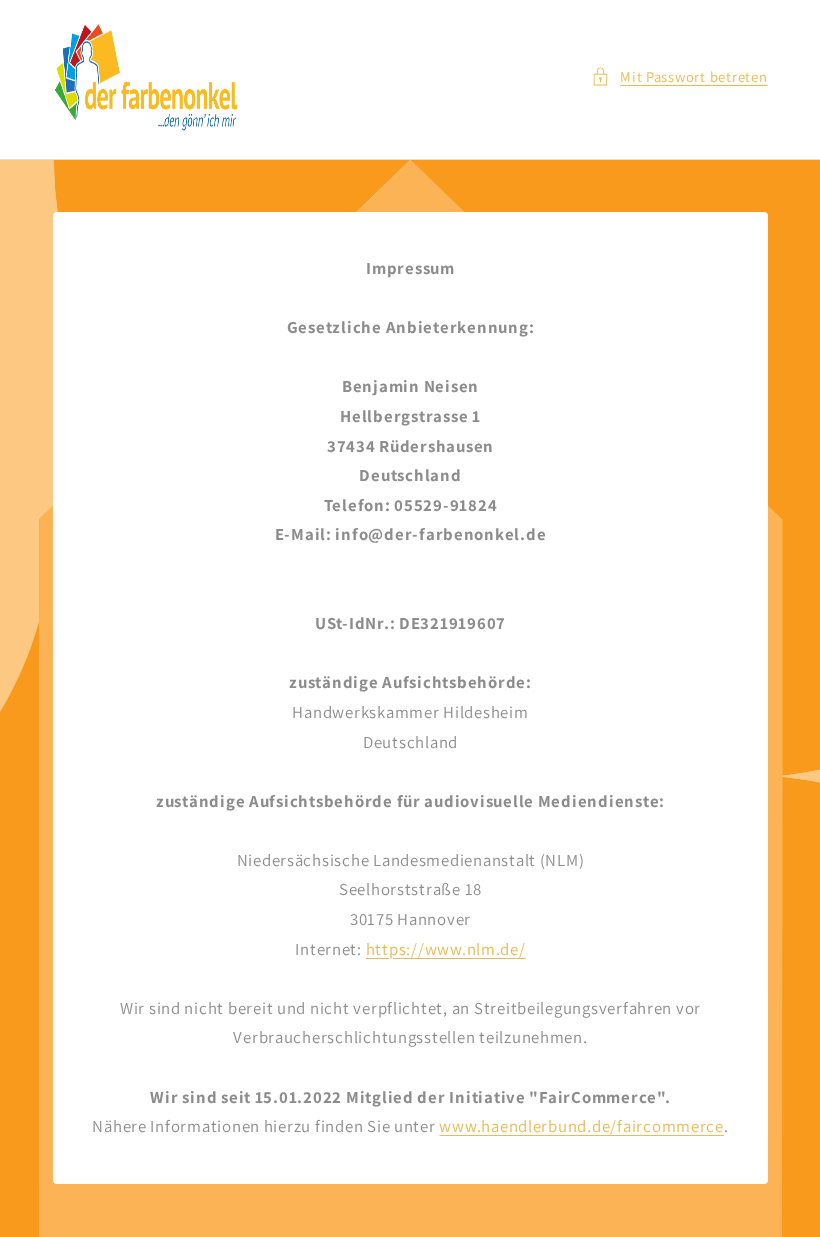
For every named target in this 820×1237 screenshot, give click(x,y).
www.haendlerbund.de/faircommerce (581, 1127)
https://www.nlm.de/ (445, 949)
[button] (679, 77)
